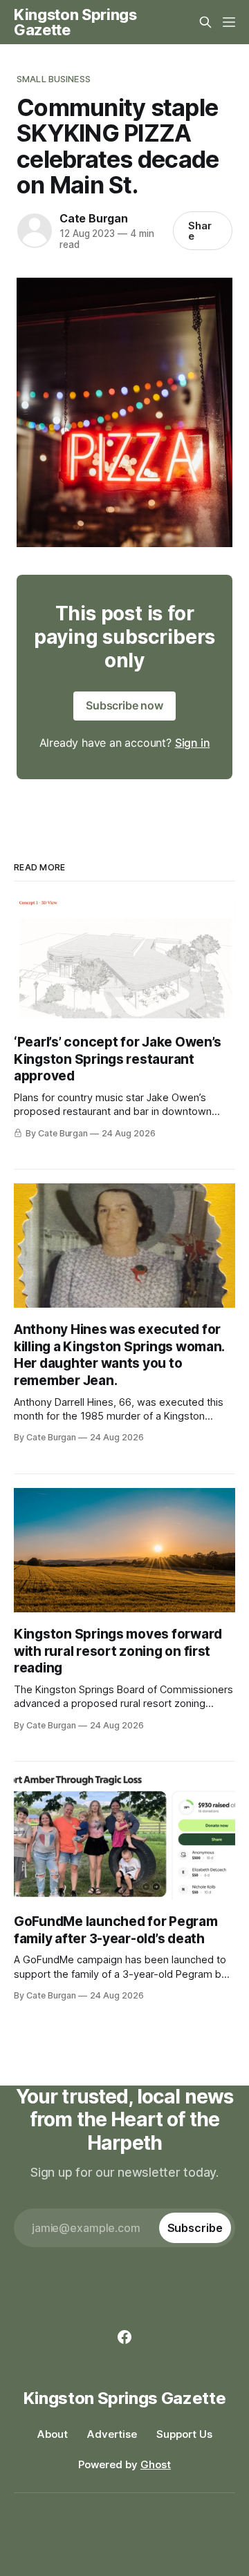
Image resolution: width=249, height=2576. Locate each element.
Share (200, 231)
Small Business (54, 79)
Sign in (193, 743)
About (53, 2434)
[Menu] (229, 22)
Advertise (112, 2434)
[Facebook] (124, 2337)
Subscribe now (124, 705)
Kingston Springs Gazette (75, 22)
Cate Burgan (94, 218)
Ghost (156, 2464)
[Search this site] (205, 22)
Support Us (184, 2434)
